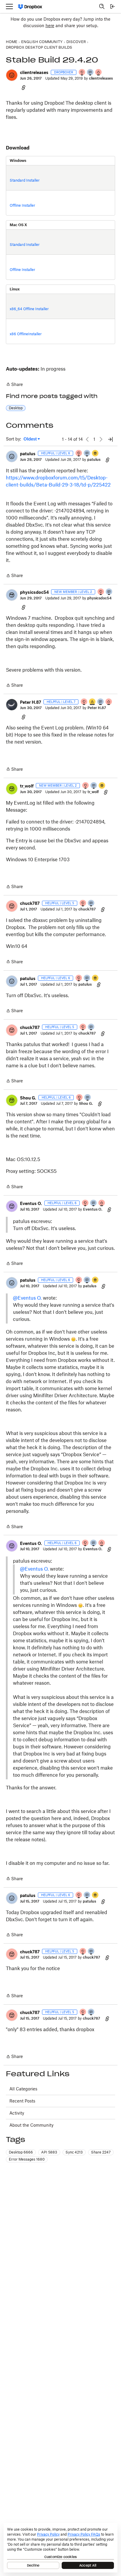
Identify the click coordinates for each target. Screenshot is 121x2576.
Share (14, 385)
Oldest (31, 439)
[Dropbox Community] (30, 7)
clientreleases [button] (34, 72)
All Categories (23, 2089)
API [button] (49, 2152)
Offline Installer (22, 205)
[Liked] (95, 454)
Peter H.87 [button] (31, 702)
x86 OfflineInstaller (26, 334)
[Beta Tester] (93, 702)
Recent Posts (22, 2101)
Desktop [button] (16, 408)
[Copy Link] (23, 87)
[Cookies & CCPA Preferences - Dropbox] (60, 2548)
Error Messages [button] (27, 2159)
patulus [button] (28, 454)
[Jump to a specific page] (110, 439)
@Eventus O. (27, 1298)
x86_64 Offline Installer (29, 309)
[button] (12, 75)
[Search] (102, 6)
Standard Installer (25, 180)
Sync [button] (74, 2152)
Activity (17, 2113)
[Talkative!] (87, 454)
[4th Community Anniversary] (82, 73)
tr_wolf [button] (27, 786)
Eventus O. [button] (31, 1203)
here (50, 26)
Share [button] (101, 2152)
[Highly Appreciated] (99, 73)
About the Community (31, 2125)
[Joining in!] (90, 73)
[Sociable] (101, 702)
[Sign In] (112, 6)
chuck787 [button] (30, 903)
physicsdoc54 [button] (34, 592)
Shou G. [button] (28, 1098)
